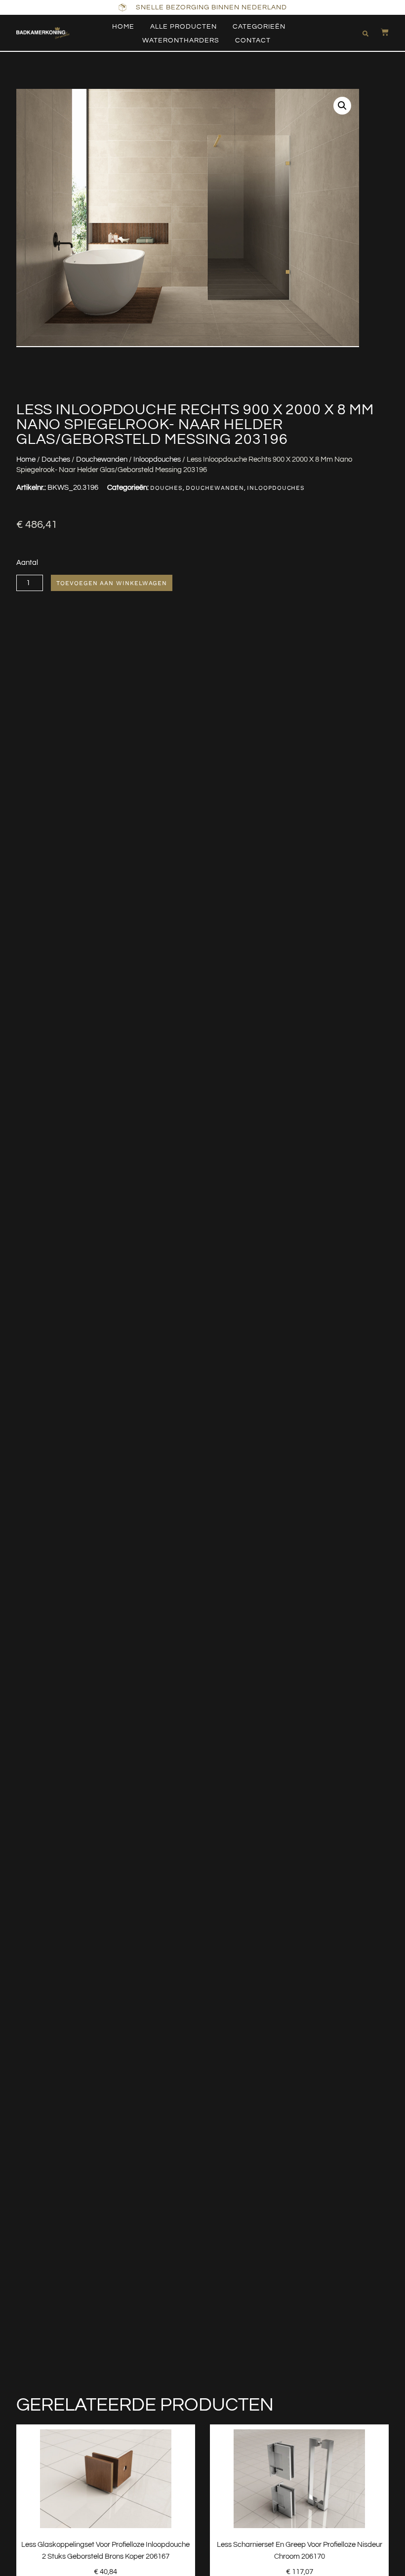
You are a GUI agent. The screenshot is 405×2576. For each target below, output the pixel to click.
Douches (56, 459)
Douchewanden (102, 459)
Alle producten (183, 27)
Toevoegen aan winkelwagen (112, 583)
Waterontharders (181, 40)
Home (123, 27)
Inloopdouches (157, 459)
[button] (365, 34)
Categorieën (259, 27)
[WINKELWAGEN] (380, 32)
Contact (253, 40)
